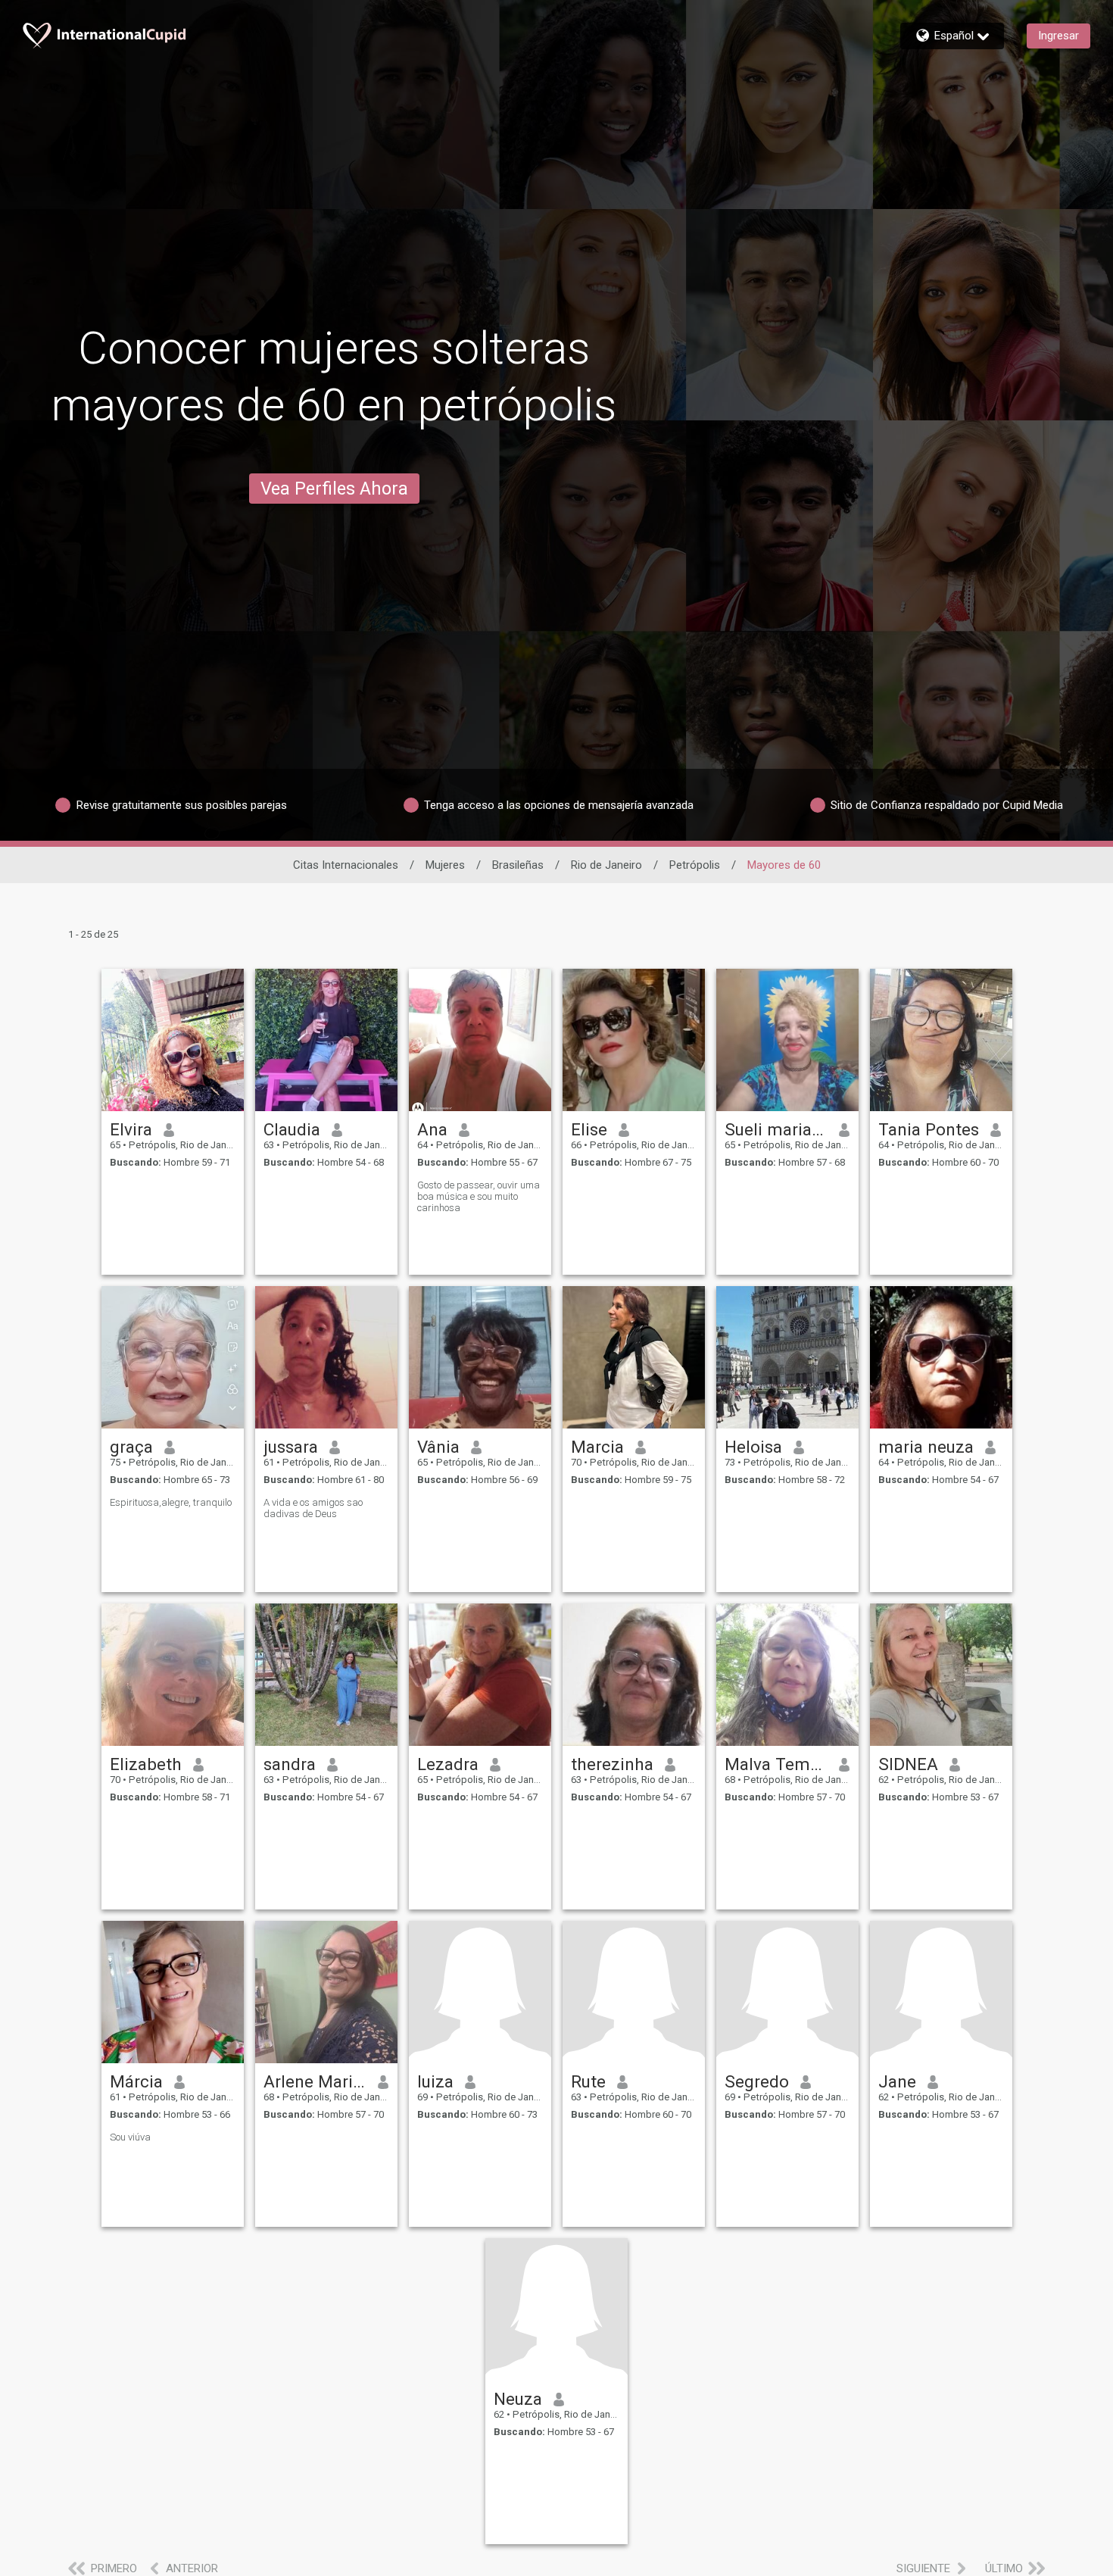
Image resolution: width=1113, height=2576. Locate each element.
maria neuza (926, 1447)
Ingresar (1058, 36)
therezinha (612, 1764)
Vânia (438, 1447)
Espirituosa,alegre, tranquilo (171, 1502)
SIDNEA (908, 1764)
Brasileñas (518, 865)
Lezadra (448, 1764)
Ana (432, 1129)
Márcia (136, 2081)
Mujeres (445, 865)
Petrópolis (695, 865)
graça (131, 1447)
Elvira (131, 1129)
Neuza (518, 2399)
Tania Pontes (929, 1129)
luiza (435, 2081)
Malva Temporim (776, 1764)
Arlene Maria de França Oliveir (315, 2081)
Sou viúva (130, 2137)
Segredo (757, 2081)
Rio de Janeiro (606, 865)
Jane (897, 2081)
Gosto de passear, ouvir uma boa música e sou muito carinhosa (479, 1196)
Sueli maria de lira (776, 1129)
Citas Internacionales (346, 865)
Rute (588, 2081)
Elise (589, 1129)
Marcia (597, 1447)
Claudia (292, 1129)
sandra (290, 1764)
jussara (291, 1447)
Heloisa (753, 1447)
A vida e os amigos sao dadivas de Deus (313, 1508)
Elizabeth (146, 1764)
